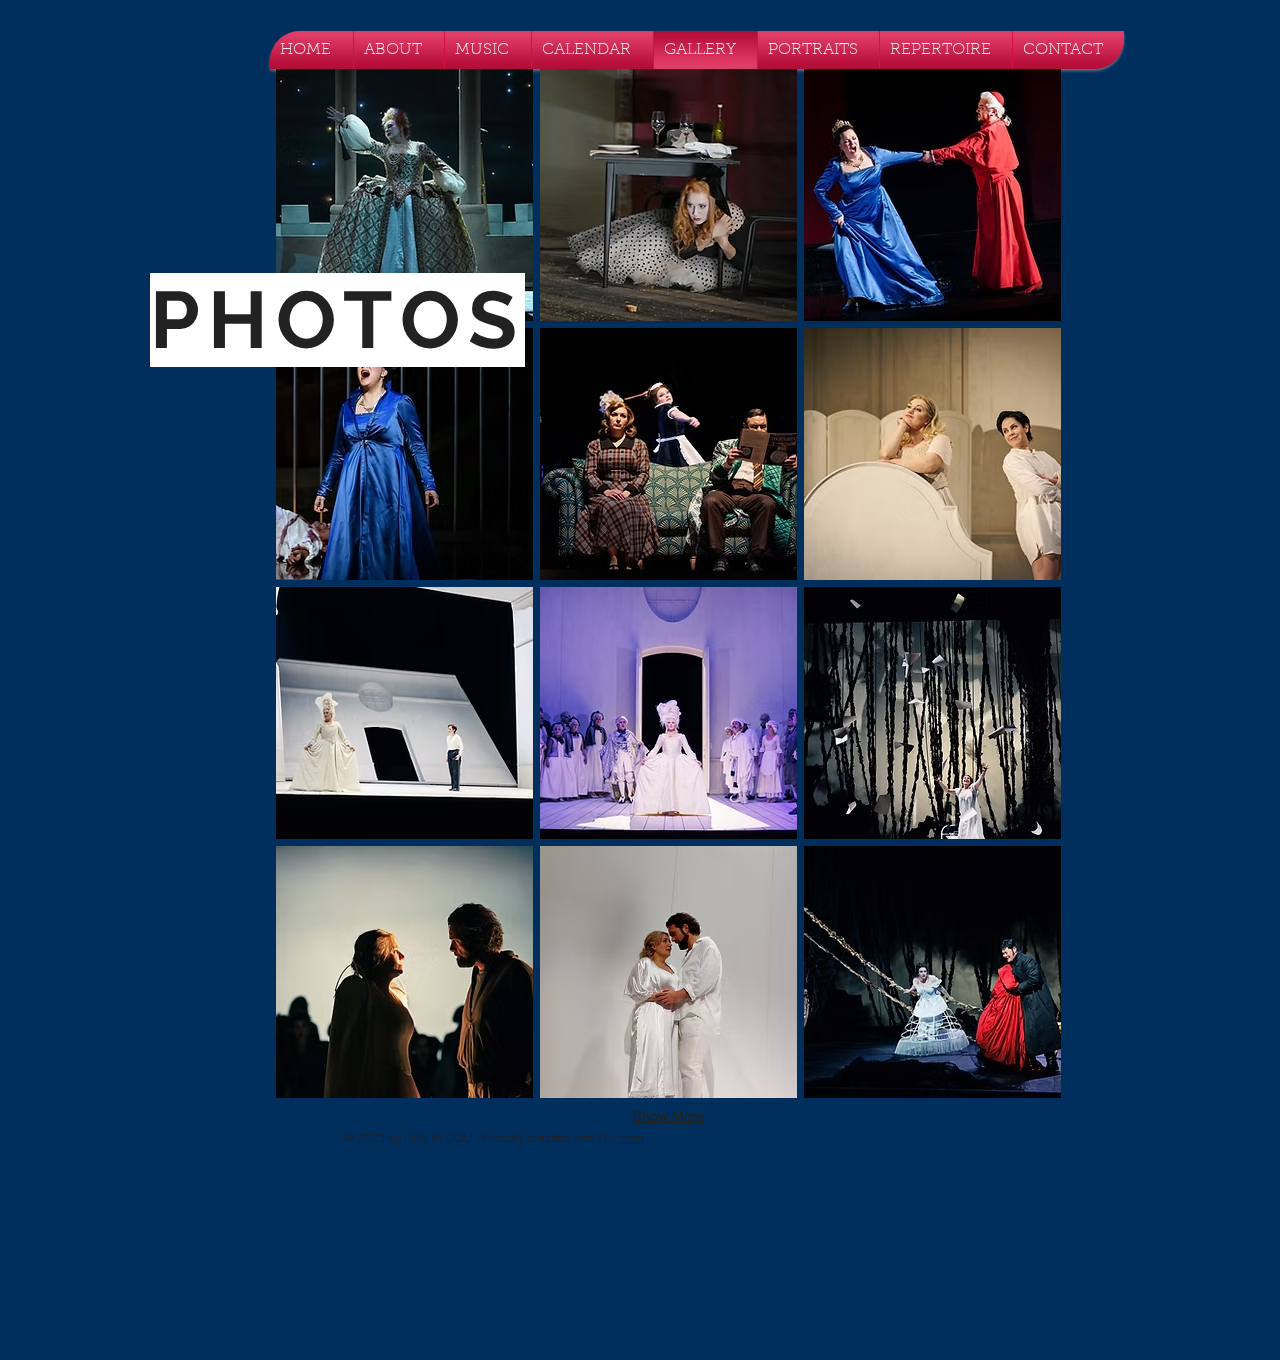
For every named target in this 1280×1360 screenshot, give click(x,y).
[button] (404, 195)
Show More (669, 1116)
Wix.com (620, 1137)
